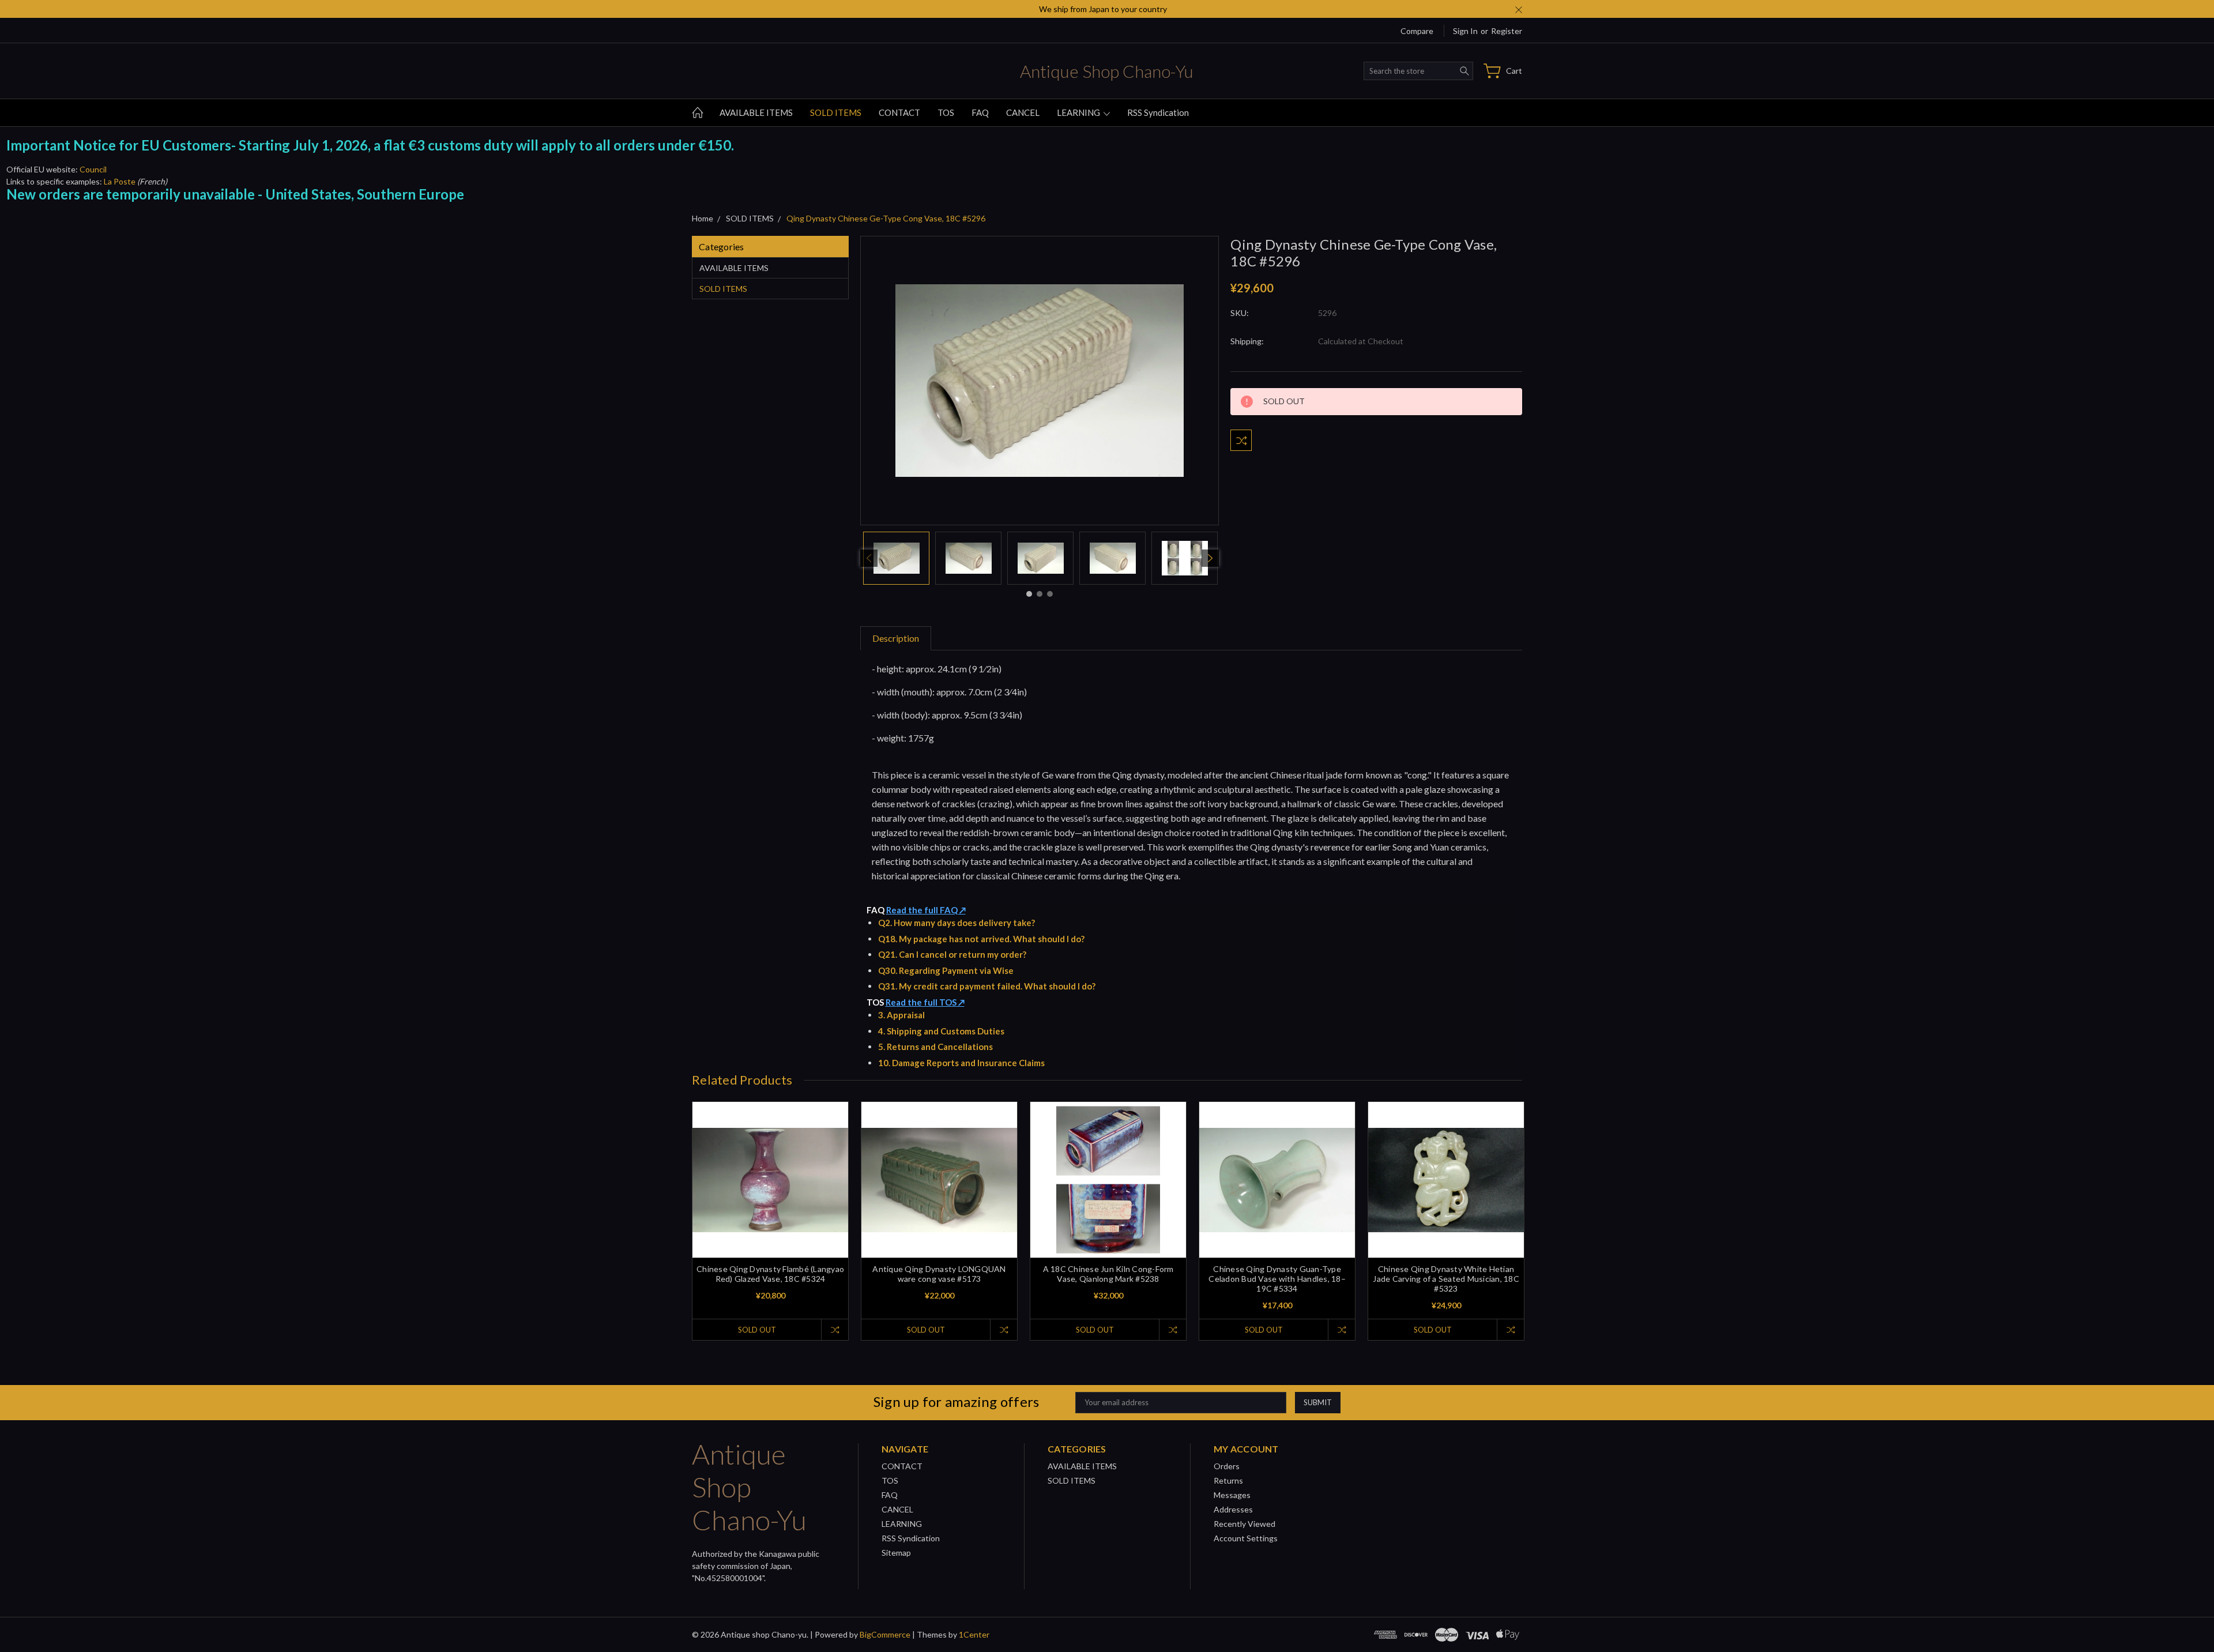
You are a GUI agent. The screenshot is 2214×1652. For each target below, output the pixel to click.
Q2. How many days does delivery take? (957, 923)
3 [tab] (1050, 594)
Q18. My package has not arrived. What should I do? (981, 939)
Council (93, 169)
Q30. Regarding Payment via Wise (946, 970)
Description (896, 638)
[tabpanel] (896, 558)
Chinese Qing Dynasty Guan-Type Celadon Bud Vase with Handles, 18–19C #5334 (1277, 1279)
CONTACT (899, 112)
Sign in (1465, 31)
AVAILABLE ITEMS (756, 112)
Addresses (1233, 1509)
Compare (1417, 31)
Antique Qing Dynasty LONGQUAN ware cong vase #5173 (939, 1274)
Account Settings (1246, 1538)
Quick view (771, 1211)
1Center (974, 1634)
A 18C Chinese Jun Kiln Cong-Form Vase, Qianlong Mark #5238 (1108, 1274)
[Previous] (869, 558)
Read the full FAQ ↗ (926, 910)
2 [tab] (1040, 594)
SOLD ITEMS (836, 112)
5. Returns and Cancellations (935, 1047)
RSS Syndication (1158, 112)
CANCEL (1023, 112)
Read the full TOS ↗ (925, 1002)
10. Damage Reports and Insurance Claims (961, 1063)
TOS (946, 112)
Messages (1232, 1495)
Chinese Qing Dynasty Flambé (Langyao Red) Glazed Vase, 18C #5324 (770, 1274)
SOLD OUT (757, 1330)
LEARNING (1079, 112)
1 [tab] (1029, 594)
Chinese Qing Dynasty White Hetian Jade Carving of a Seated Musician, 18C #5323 (1446, 1279)
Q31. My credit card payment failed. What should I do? (987, 986)
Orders (1227, 1466)
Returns (1228, 1480)
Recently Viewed (1245, 1524)
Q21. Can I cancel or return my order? (952, 954)
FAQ (980, 112)
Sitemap (896, 1553)
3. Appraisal (901, 1015)
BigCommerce (885, 1634)
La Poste (120, 181)
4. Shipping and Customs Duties (941, 1031)
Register (1507, 31)
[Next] (1210, 558)
